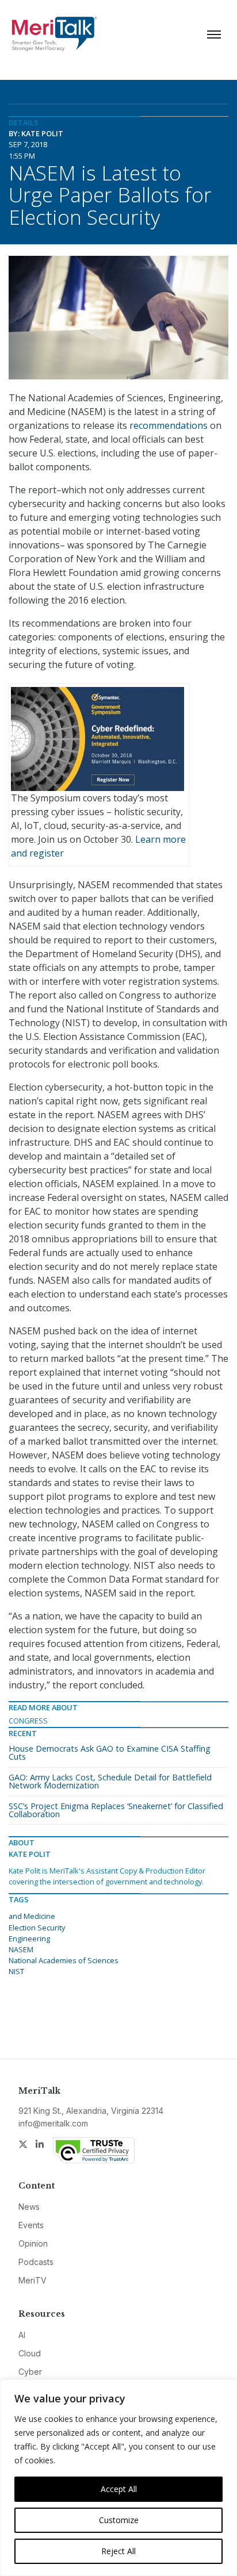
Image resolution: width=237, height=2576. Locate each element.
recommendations (169, 425)
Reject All (118, 2551)
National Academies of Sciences (64, 1960)
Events (31, 2225)
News (29, 2207)
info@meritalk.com (53, 2123)
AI (22, 2335)
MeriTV (33, 2280)
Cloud (30, 2353)
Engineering (29, 1938)
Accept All (119, 2489)
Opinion (33, 2243)
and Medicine (32, 1916)
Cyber (30, 2372)
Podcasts (36, 2262)
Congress (28, 1721)
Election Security (37, 1928)
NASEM (21, 1949)
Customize (119, 2520)
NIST (16, 1971)
